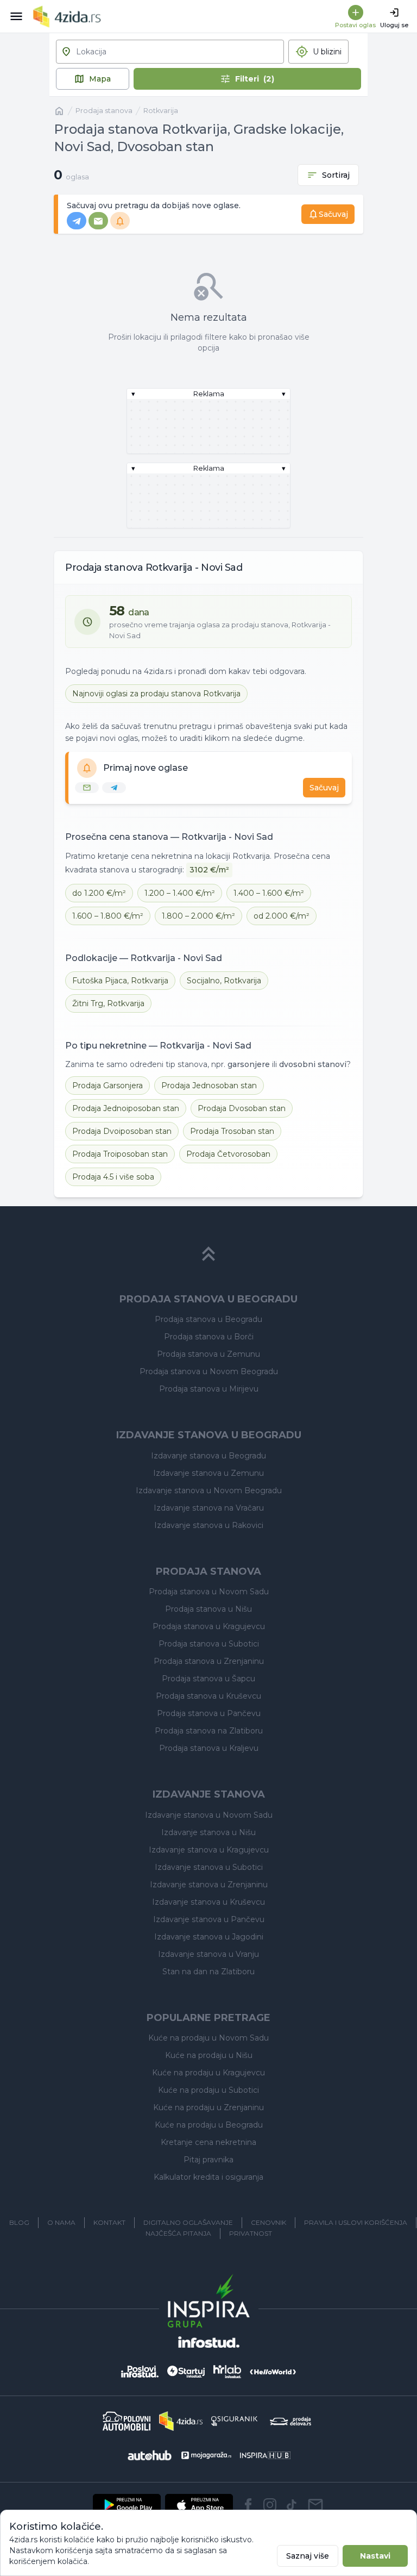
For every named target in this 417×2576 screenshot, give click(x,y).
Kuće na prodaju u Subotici (208, 2090)
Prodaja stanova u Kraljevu (209, 1748)
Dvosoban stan (242, 1108)
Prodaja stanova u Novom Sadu (209, 1592)
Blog (19, 2222)
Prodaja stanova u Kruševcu (208, 1696)
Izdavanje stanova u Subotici (209, 1867)
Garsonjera (108, 1086)
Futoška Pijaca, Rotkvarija (120, 981)
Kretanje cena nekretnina (208, 2142)
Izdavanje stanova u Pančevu (209, 1919)
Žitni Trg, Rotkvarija (108, 1003)
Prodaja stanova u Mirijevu (209, 1389)
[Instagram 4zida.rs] (270, 2505)
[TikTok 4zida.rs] (292, 2505)
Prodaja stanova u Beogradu (208, 1319)
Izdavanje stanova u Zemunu (208, 1473)
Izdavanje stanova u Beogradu (208, 1456)
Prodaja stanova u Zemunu (208, 1354)
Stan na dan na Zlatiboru (208, 1972)
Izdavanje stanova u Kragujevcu (209, 1850)
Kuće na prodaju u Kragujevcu (208, 2073)
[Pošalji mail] (315, 2505)
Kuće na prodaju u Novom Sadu (208, 2038)
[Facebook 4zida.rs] (248, 2505)
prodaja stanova (104, 111)
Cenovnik (268, 2222)
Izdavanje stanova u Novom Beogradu (209, 1490)
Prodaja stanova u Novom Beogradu (209, 1371)
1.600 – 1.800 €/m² (108, 916)
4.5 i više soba (113, 1177)
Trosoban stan (232, 1131)
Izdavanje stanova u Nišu (208, 1832)
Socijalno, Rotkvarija (224, 981)
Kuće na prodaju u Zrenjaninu (208, 2107)
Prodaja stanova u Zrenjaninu (209, 1661)
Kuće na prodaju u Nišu (209, 2055)
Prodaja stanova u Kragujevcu (209, 1626)
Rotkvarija (161, 111)
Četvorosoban (228, 1154)
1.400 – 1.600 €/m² (269, 893)
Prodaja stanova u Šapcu (208, 1679)
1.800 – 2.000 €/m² (198, 916)
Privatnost (251, 2233)
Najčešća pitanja (178, 2233)
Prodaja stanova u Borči (209, 1337)
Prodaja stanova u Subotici (209, 1644)
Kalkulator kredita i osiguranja (208, 2177)
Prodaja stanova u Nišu (208, 1609)
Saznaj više (308, 2556)
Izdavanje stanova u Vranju (208, 1954)
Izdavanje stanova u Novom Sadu (209, 1815)
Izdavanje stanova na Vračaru (209, 1508)
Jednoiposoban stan (126, 1108)
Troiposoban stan (120, 1154)
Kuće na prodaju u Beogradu (209, 2125)
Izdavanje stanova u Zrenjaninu (209, 1885)
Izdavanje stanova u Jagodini (209, 1937)
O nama (61, 2222)
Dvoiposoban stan (122, 1131)
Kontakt (109, 2222)
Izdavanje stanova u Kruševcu (208, 1902)
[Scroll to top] (208, 1254)
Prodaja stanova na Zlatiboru (209, 1731)
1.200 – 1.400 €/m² (180, 893)
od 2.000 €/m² (282, 916)
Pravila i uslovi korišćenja (356, 2222)
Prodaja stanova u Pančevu (209, 1713)
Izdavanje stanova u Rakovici (209, 1525)
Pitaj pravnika (208, 2160)
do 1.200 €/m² (99, 893)
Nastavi (375, 2556)
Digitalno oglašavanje (188, 2222)
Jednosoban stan (209, 1086)
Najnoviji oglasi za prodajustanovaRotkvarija (156, 694)
